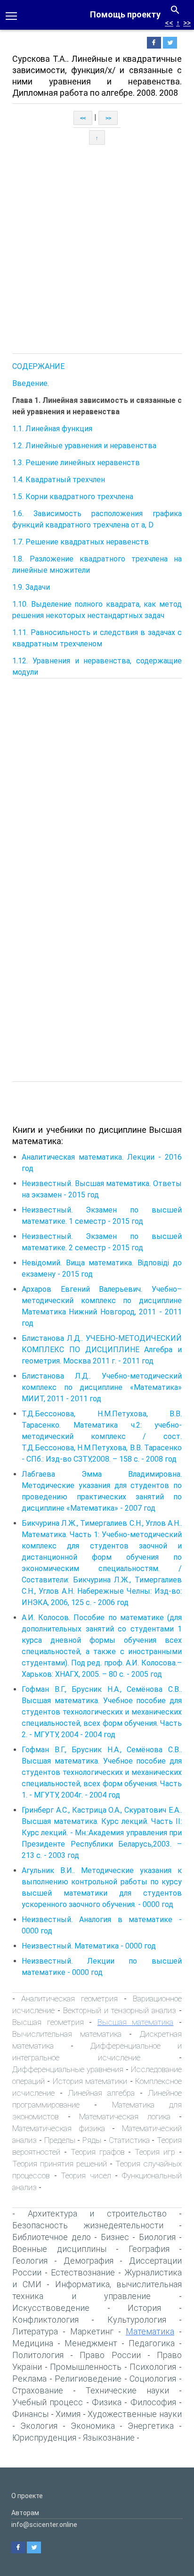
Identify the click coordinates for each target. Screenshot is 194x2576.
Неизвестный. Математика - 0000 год (89, 1946)
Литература (35, 2331)
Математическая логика (125, 2116)
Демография (89, 2261)
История (144, 2308)
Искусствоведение (51, 2308)
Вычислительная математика (67, 2034)
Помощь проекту (125, 14)
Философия (153, 2402)
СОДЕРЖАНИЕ (38, 366)
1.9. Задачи (31, 587)
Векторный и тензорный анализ (120, 2010)
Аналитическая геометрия (69, 1999)
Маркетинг (92, 2331)
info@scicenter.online (44, 2525)
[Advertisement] (97, 249)
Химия (68, 2414)
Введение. (31, 383)
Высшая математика (136, 2022)
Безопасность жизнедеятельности (88, 2225)
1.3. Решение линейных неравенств (76, 463)
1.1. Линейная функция (52, 429)
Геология (30, 2261)
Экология (39, 2426)
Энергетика (151, 2426)
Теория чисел (86, 2175)
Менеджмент (91, 2343)
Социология (153, 2379)
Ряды (92, 2140)
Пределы (60, 2140)
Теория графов (98, 2152)
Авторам (25, 2513)
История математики (90, 2081)
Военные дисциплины (59, 2249)
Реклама (29, 2379)
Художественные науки (135, 2414)
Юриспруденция (44, 2438)
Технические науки (127, 2390)
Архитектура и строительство (97, 2213)
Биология (157, 2237)
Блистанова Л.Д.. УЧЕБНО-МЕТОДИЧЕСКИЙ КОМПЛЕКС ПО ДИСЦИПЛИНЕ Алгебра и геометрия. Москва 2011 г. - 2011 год (102, 1350)
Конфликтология (45, 2320)
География (149, 2249)
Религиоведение (88, 2379)
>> (187, 23)
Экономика (93, 2426)
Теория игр (155, 2152)
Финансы (30, 2414)
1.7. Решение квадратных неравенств (81, 542)
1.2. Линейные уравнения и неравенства (84, 446)
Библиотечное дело (52, 2237)
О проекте (27, 2496)
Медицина (33, 2343)
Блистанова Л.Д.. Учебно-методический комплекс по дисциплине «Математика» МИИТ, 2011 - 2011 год (102, 1387)
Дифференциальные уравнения (68, 2069)
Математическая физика (59, 2128)
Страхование (38, 2390)
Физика (107, 2402)
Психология (153, 2367)
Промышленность (86, 2367)
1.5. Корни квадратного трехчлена (73, 497)
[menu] (11, 15)
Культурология (137, 2320)
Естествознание (83, 2272)
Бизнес (115, 2237)
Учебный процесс (48, 2402)
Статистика (129, 2140)
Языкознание (109, 2438)
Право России (110, 2355)
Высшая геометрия (48, 2022)
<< (169, 23)
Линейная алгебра (101, 2093)
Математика (150, 2331)
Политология (38, 2355)
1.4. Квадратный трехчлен (59, 480)
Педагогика (152, 2343)
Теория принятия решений (60, 2164)
